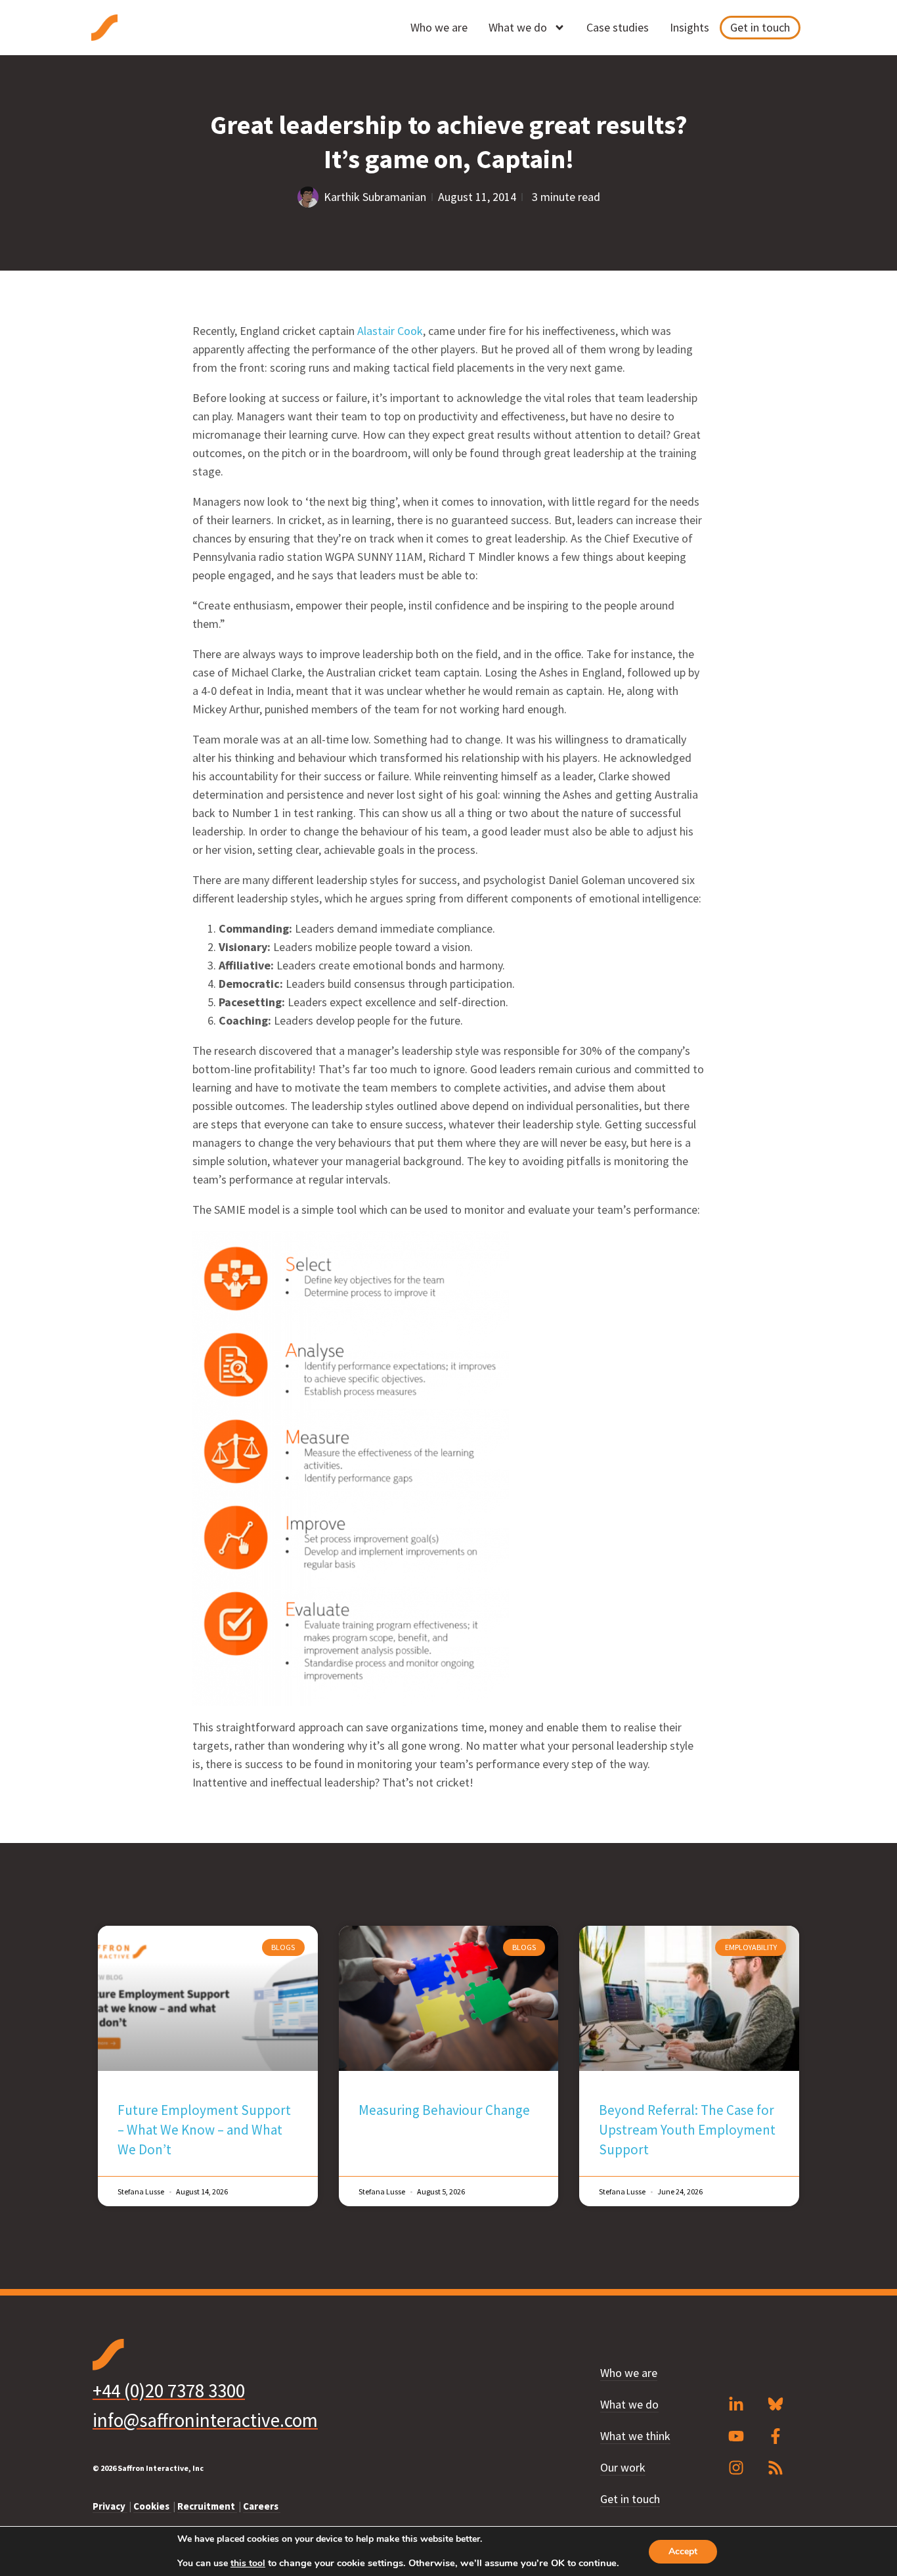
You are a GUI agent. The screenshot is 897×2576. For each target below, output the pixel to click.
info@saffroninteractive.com (205, 2420)
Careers (262, 2506)
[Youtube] (736, 2436)
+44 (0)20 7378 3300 (169, 2390)
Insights (689, 27)
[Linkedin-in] (736, 2405)
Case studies (618, 27)
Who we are (439, 27)
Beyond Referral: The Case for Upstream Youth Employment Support (687, 2130)
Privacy (110, 2506)
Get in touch (760, 27)
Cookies (152, 2506)
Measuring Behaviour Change (444, 2110)
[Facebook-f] (776, 2436)
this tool (248, 2564)
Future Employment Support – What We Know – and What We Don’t (204, 2130)
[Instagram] (736, 2468)
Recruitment (207, 2506)
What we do (518, 27)
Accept (683, 2551)
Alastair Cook (390, 331)
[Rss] (776, 2468)
